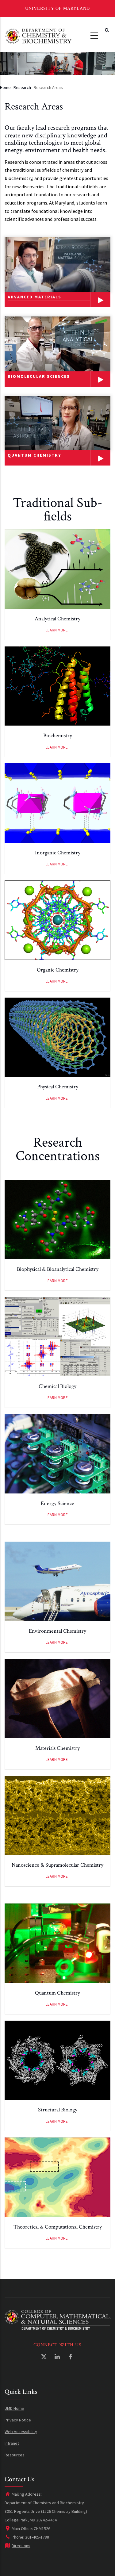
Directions (21, 2546)
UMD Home (14, 2408)
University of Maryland (57, 8)
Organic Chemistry (58, 970)
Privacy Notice (18, 2420)
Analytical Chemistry (57, 619)
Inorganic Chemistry (58, 853)
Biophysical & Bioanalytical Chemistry (58, 1269)
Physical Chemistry (58, 1087)
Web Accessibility (21, 2432)
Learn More (57, 630)
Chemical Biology (57, 1386)
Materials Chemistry (57, 1748)
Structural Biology (58, 2110)
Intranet (12, 2443)
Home (5, 87)
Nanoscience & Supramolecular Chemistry (57, 1865)
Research (22, 87)
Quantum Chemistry (57, 1993)
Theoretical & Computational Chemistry (58, 2227)
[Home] (38, 35)
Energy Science (57, 1503)
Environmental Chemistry (57, 1631)
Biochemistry (58, 736)
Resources (15, 2455)
